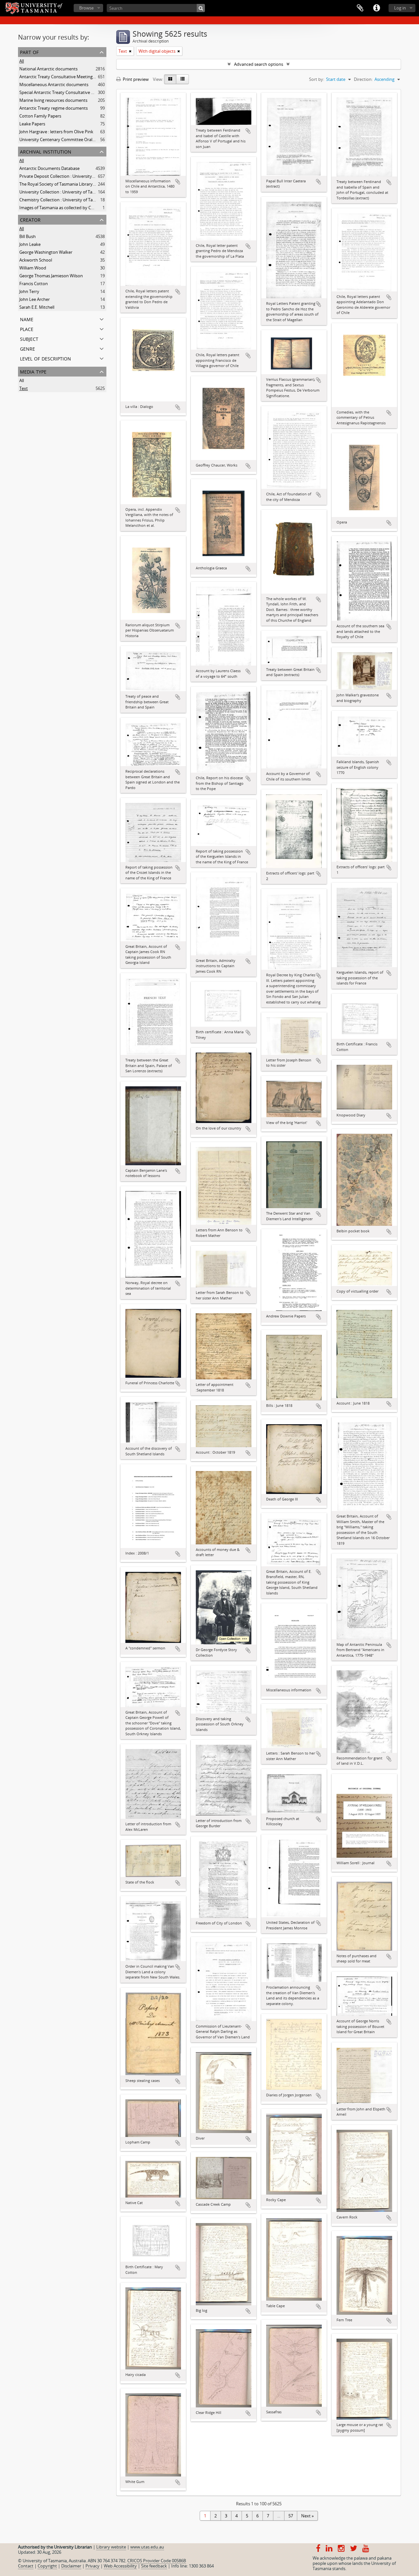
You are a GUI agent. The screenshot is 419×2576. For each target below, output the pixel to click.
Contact (26, 2566)
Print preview (135, 79)
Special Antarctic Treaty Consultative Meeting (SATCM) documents (83, 92)
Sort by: (317, 79)
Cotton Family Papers (40, 116)
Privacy (92, 2566)
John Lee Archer (35, 299)
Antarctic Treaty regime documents (54, 108)
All (22, 61)
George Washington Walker (46, 252)
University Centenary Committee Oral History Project (71, 139)
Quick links (376, 8)
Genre (27, 348)
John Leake (30, 244)
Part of (29, 52)
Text (24, 388)
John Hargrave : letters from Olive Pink (56, 132)
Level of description (46, 358)
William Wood (33, 268)
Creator (30, 219)
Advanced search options (259, 64)
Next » (307, 2516)
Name (27, 319)
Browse (86, 8)
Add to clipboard (178, 182)
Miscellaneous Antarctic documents (54, 84)
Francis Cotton (34, 284)
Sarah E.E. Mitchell (37, 307)
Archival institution (46, 151)
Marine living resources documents (53, 100)
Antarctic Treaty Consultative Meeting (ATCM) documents (75, 77)
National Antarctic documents (48, 69)
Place (27, 329)
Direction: (363, 79)
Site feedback (154, 2566)
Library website (111, 2547)
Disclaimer (71, 2566)
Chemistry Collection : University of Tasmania (63, 200)
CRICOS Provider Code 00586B (157, 2561)
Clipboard (360, 8)
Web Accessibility (120, 2566)
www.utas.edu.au (147, 2547)
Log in (400, 8)
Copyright (47, 2566)
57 (291, 2516)
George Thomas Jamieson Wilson (51, 276)
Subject (29, 338)
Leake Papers (32, 124)
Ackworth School (36, 260)
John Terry (29, 291)
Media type (33, 371)
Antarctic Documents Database (49, 168)
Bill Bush (27, 236)
